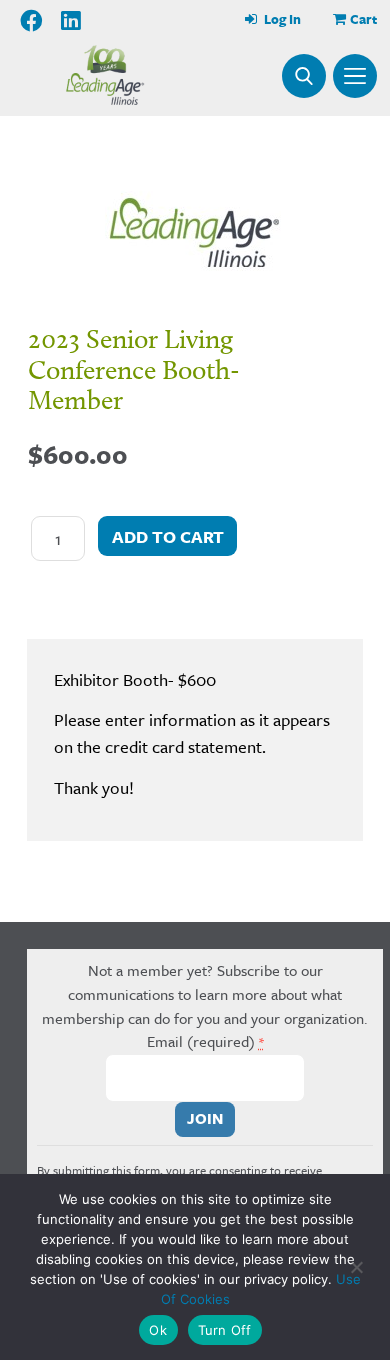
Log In (281, 19)
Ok (158, 1330)
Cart (363, 19)
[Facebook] (32, 21)
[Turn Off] (355, 1267)
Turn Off (225, 1330)
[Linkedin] (71, 21)
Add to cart (168, 536)
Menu (355, 76)
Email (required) (205, 1041)
